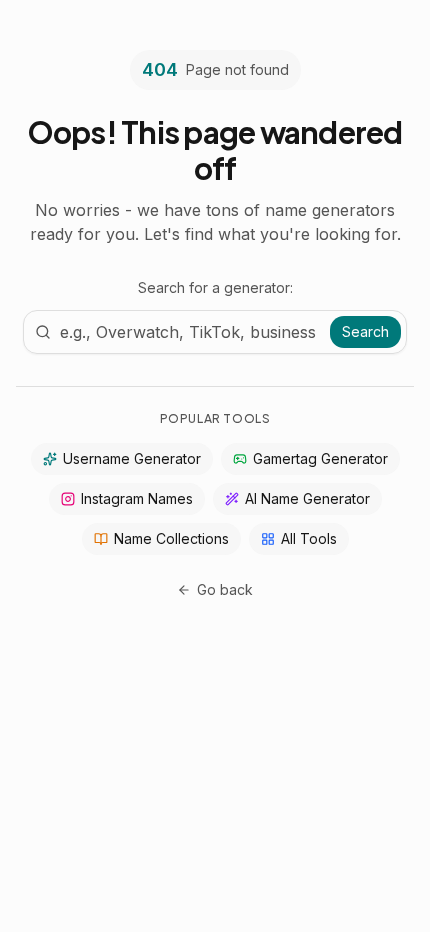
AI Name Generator (307, 498)
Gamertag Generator (320, 458)
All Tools (309, 538)
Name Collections (171, 538)
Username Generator (132, 458)
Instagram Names (137, 498)
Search (365, 331)
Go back (225, 589)
